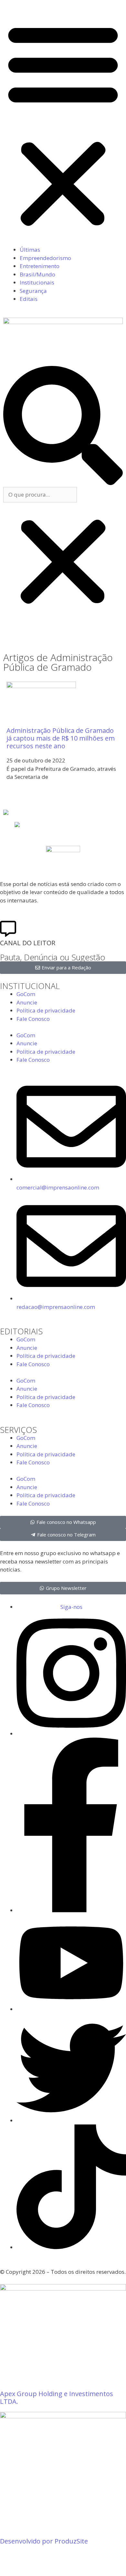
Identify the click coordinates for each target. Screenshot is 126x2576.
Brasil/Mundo (37, 274)
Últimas (30, 250)
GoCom (26, 994)
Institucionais (37, 282)
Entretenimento (40, 266)
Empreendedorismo (45, 258)
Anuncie (27, 1002)
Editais (29, 299)
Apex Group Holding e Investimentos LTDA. (57, 2398)
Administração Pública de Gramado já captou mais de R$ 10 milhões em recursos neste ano (61, 738)
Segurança (33, 291)
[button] (63, 124)
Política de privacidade (46, 1010)
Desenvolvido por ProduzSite (44, 2541)
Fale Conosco (33, 1019)
